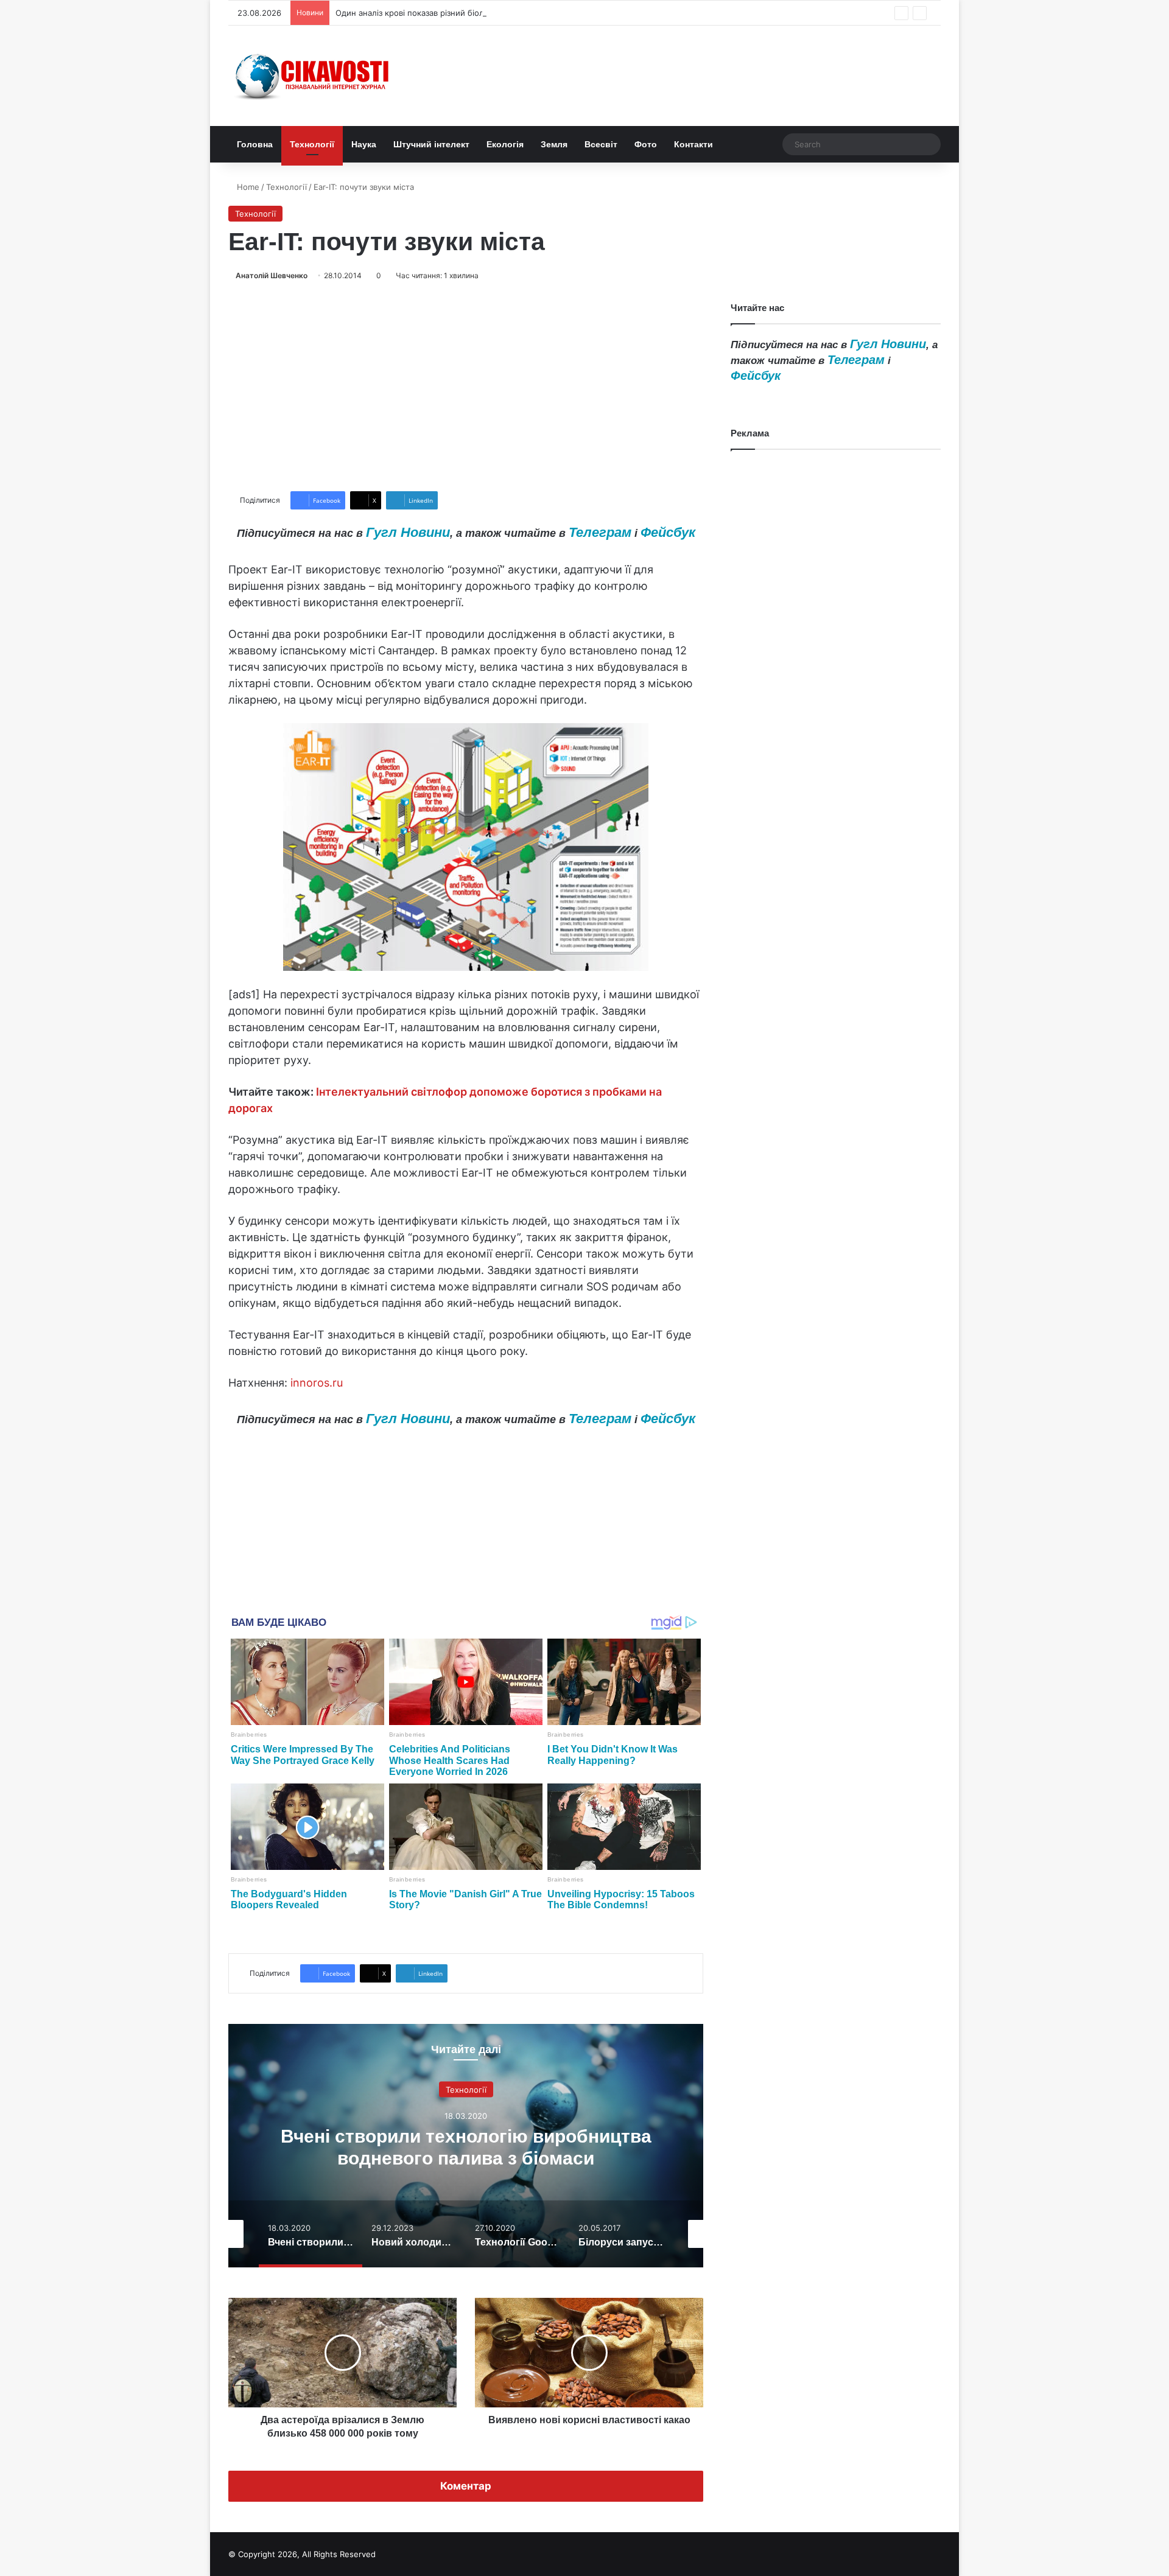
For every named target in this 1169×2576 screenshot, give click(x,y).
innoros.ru (317, 1383)
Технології (312, 144)
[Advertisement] (466, 387)
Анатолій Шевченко (272, 275)
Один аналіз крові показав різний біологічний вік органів (446, 13)
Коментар (466, 2486)
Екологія (505, 144)
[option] (466, 2146)
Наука (364, 144)
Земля (554, 144)
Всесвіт (601, 144)
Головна (255, 144)
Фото (646, 144)
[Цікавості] (314, 76)
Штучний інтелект (431, 144)
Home (247, 187)
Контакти (693, 144)
